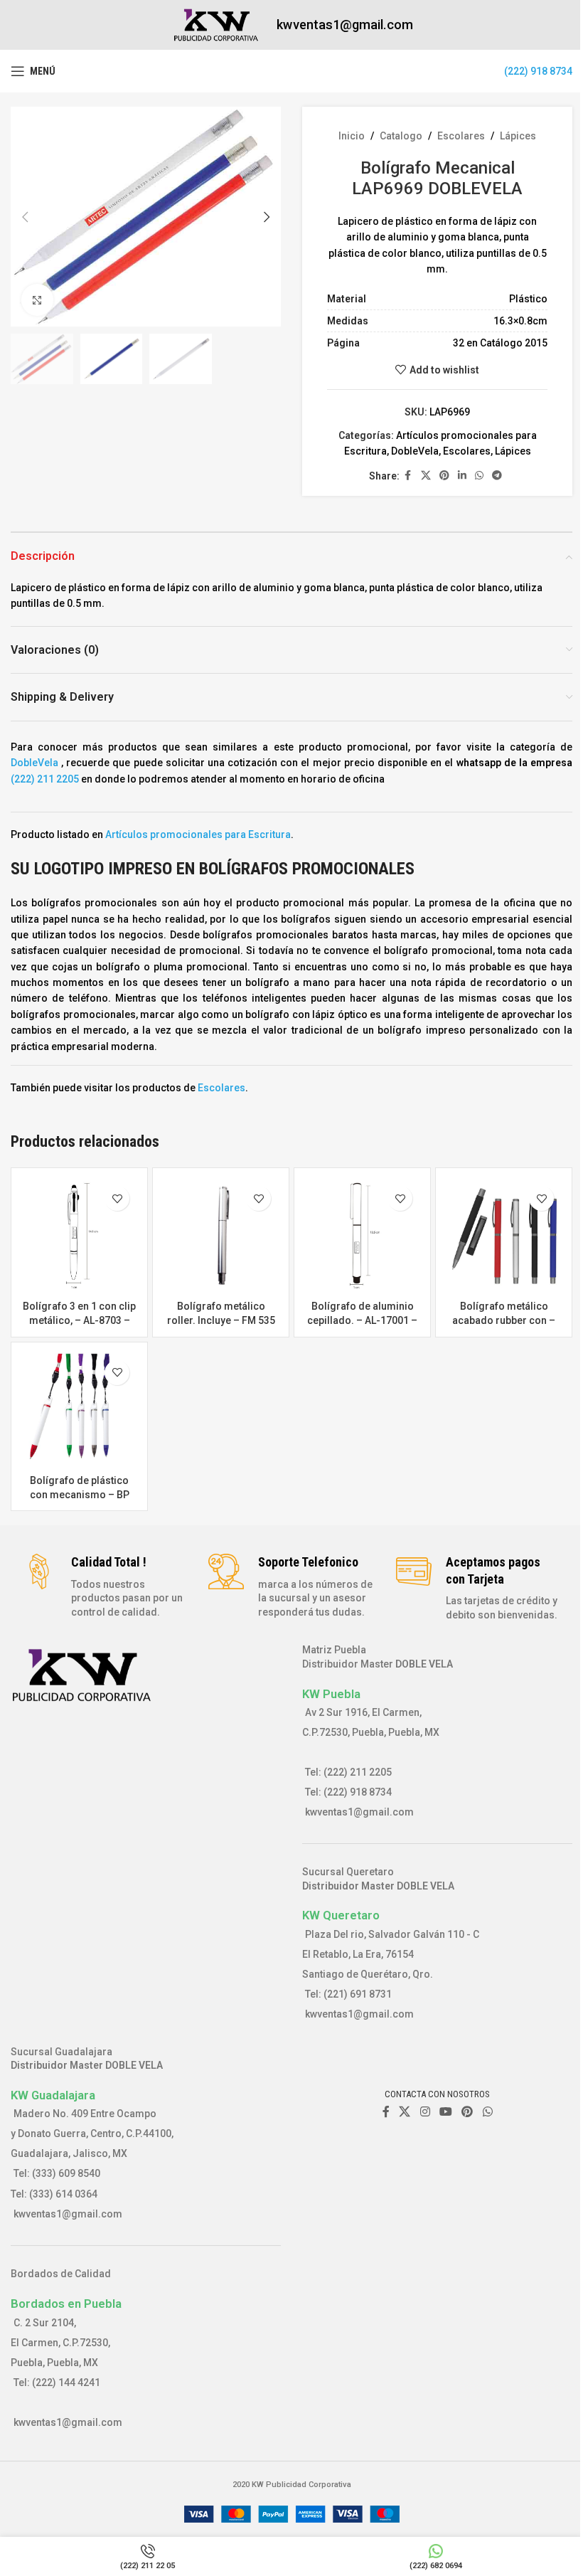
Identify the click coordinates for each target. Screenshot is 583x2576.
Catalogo (401, 136)
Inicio (352, 136)
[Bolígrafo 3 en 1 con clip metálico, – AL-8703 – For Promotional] (79, 1236)
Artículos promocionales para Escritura (198, 834)
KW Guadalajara (53, 2095)
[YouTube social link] (445, 2112)
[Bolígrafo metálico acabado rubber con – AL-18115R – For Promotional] (504, 1236)
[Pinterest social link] (444, 476)
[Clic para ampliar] (37, 300)
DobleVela (415, 451)
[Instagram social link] (425, 2112)
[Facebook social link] (408, 476)
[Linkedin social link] (462, 476)
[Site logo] (216, 24)
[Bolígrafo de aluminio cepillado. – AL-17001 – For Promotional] (362, 1236)
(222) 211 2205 (45, 779)
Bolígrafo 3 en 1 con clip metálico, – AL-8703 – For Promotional (79, 1320)
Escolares (461, 136)
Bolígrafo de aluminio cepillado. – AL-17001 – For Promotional (362, 1320)
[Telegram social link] (497, 476)
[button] (25, 217)
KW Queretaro (341, 1915)
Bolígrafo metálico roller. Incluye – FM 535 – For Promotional (221, 1320)
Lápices (518, 136)
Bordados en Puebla (66, 2304)
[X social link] (426, 476)
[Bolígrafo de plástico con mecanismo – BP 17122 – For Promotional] (79, 1410)
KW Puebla (331, 1694)
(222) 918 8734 (538, 71)
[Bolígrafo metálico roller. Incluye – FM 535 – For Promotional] (221, 1236)
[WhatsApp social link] (479, 476)
